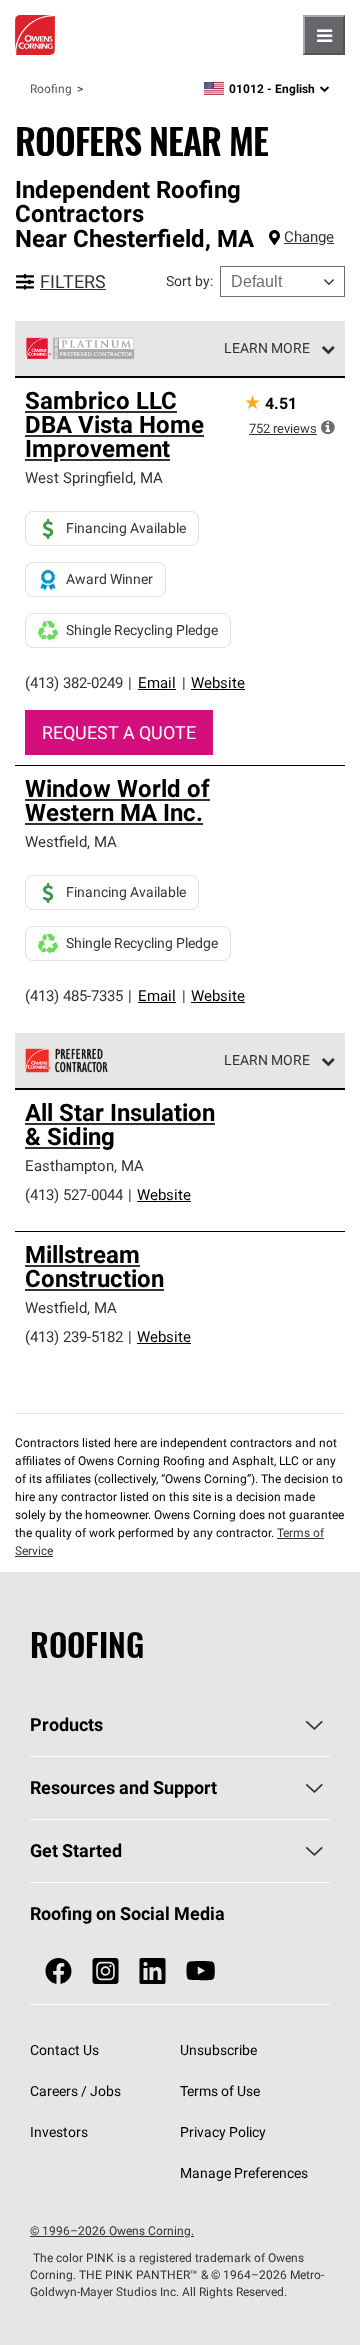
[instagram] (105, 1971)
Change (309, 236)
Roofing (51, 88)
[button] (328, 427)
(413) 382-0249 (74, 682)
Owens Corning (35, 35)
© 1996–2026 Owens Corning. (112, 2230)
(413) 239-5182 (74, 1336)
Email (157, 682)
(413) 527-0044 (74, 1194)
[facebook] (58, 1971)
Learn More (267, 348)
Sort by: (189, 281)
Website (218, 682)
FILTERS (73, 281)
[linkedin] (152, 1971)
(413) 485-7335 (74, 995)
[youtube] (200, 1971)
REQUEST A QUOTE (119, 732)
